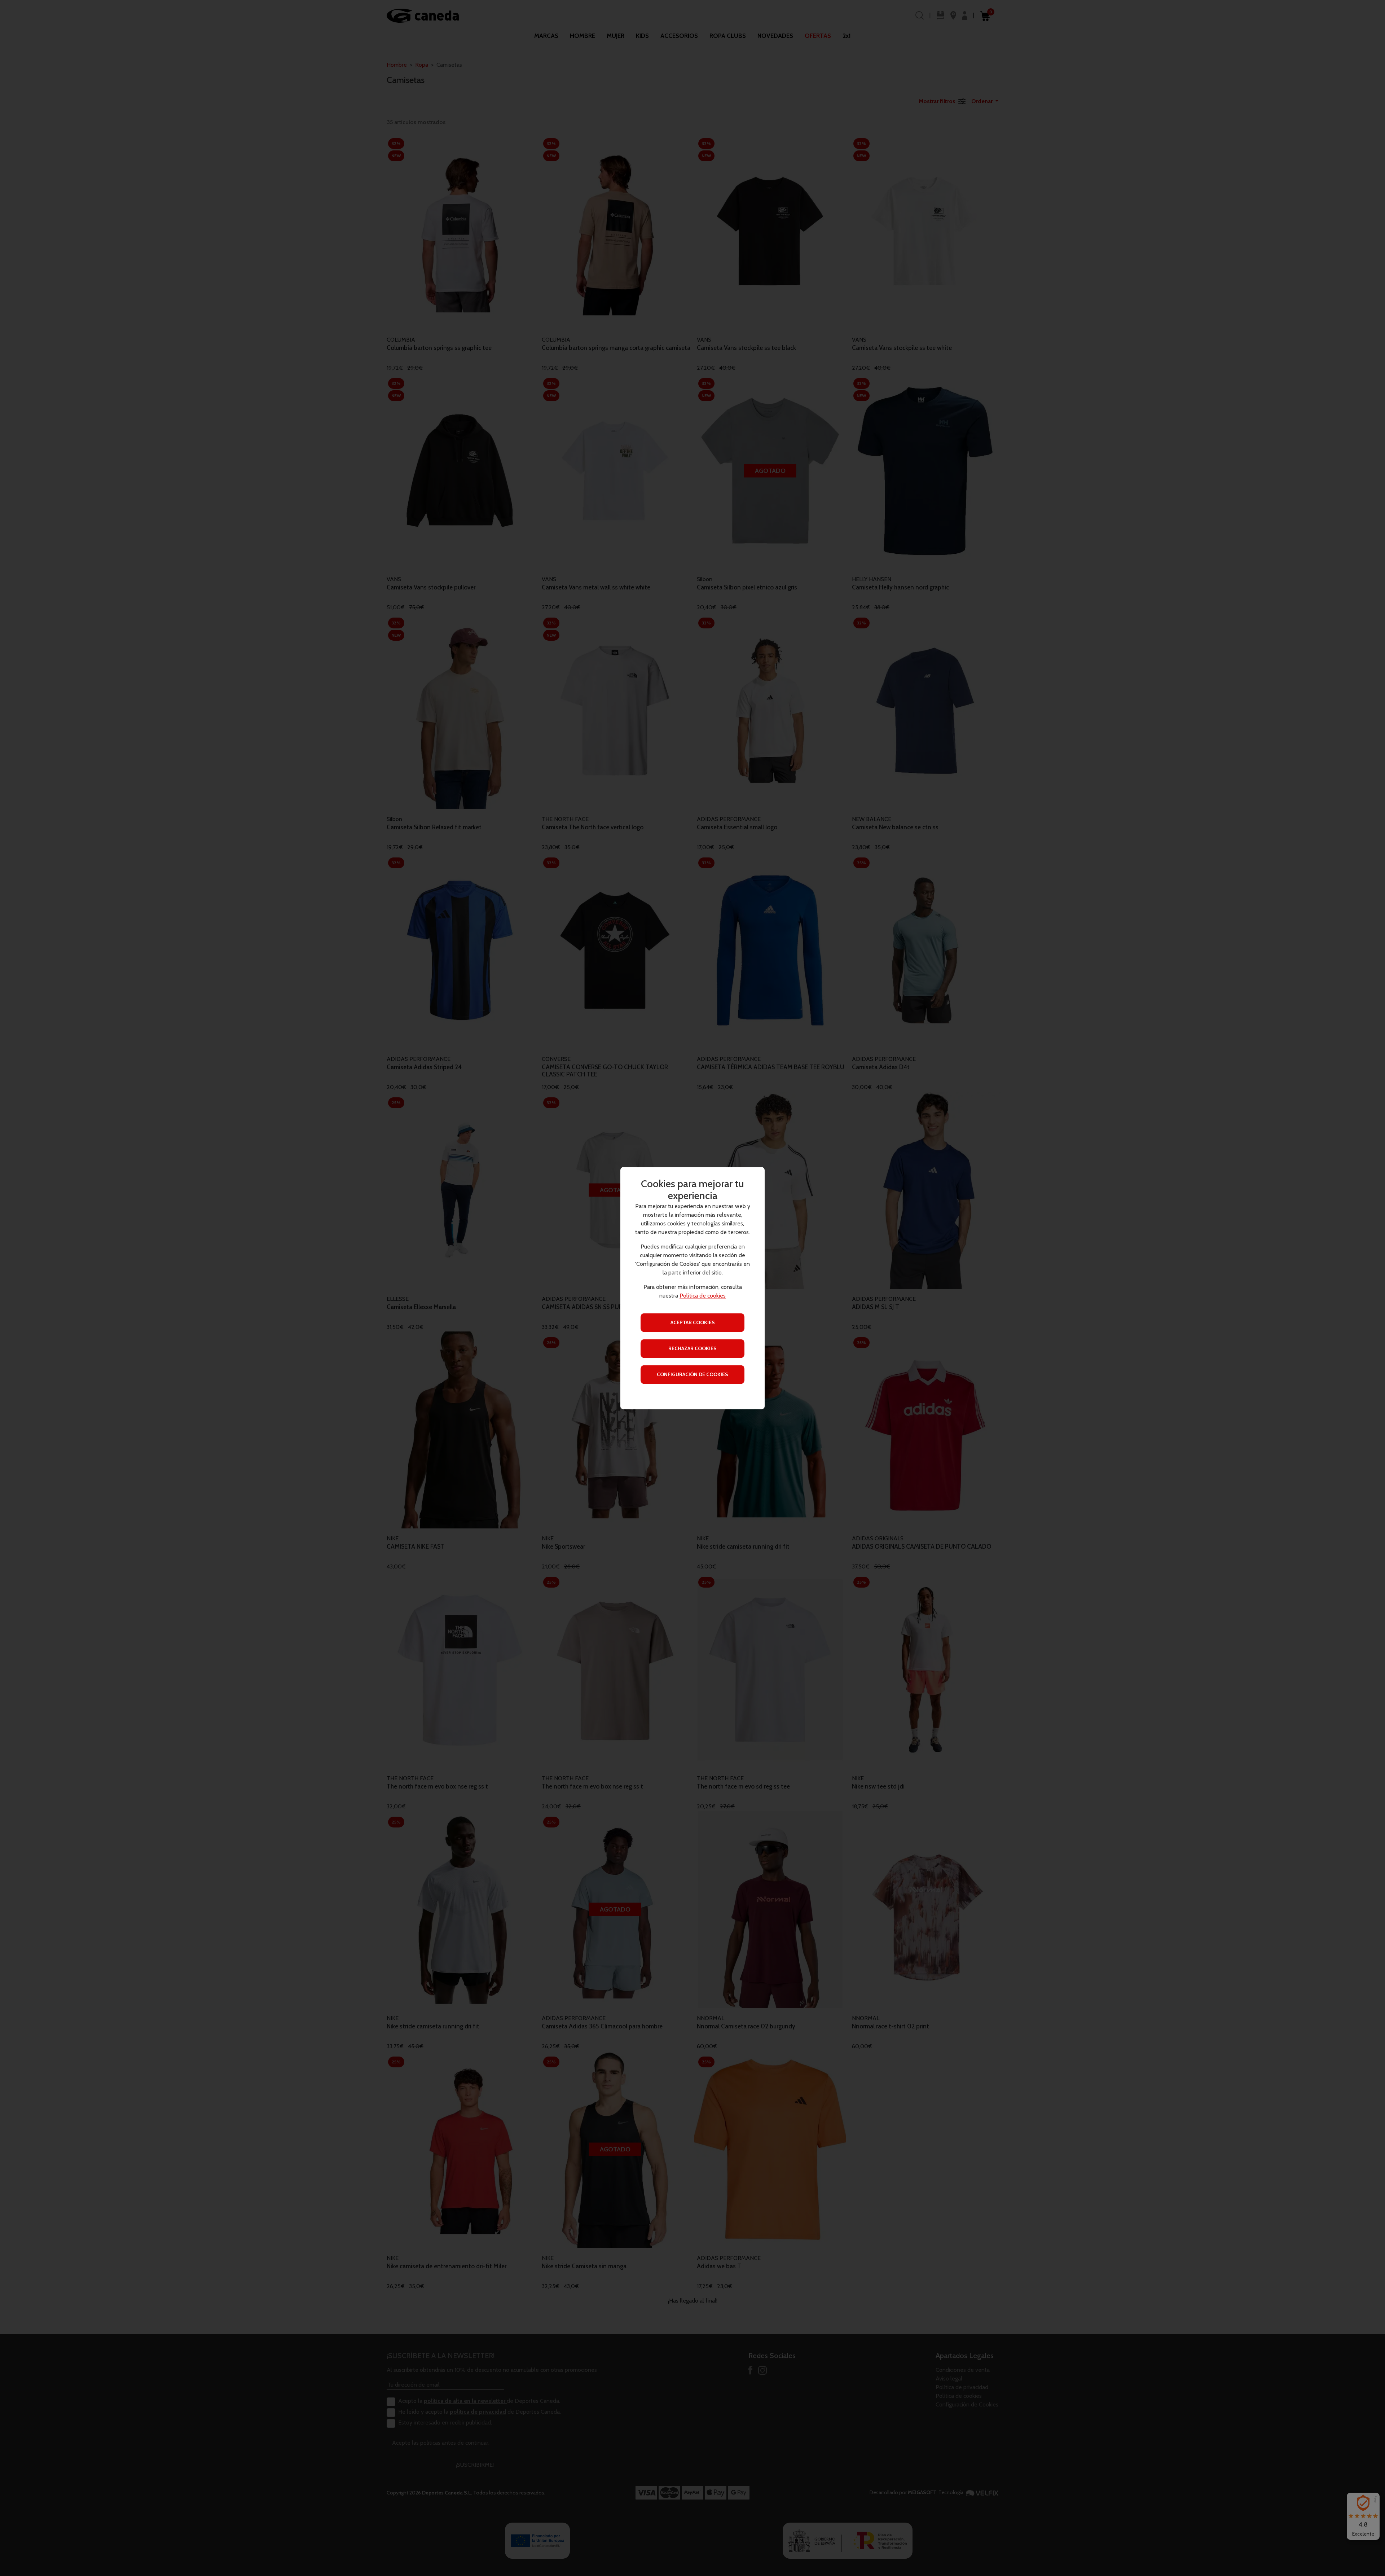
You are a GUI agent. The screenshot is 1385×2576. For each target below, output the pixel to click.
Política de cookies (703, 1296)
